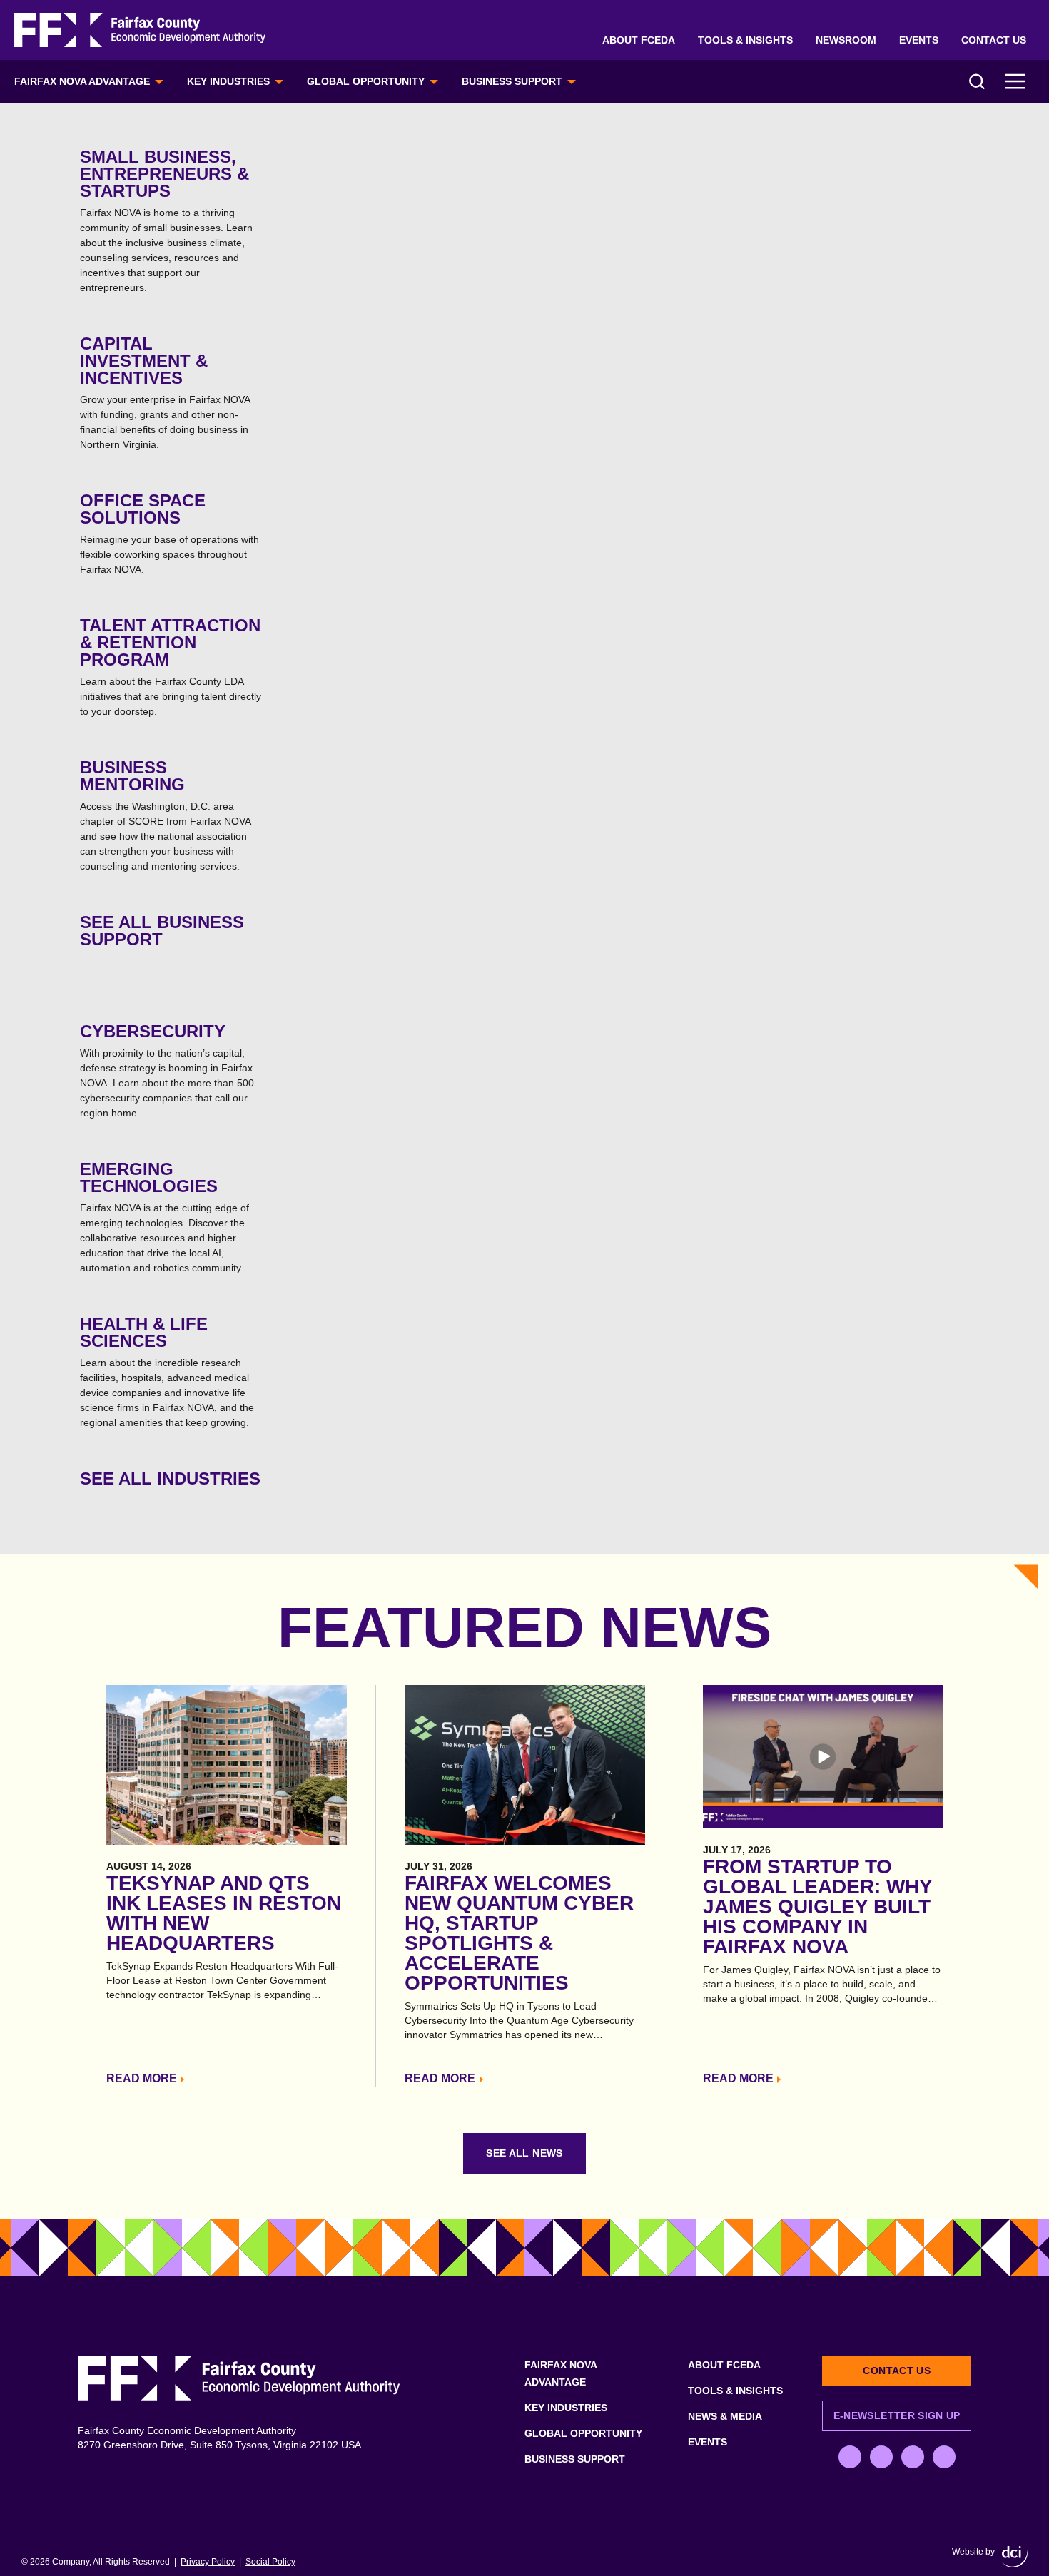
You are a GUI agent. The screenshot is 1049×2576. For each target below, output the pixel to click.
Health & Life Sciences (167, 1371)
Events (919, 40)
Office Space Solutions (169, 533)
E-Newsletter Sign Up (897, 2415)
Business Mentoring (165, 815)
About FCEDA (639, 40)
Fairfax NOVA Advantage (82, 81)
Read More (142, 2078)
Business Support (512, 81)
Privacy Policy (208, 2562)
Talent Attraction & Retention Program (171, 666)
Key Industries (228, 81)
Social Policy (270, 2562)
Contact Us (994, 40)
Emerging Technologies (164, 1216)
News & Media (725, 2416)
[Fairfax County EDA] (140, 30)
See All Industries (170, 1478)
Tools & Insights (745, 40)
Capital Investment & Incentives (165, 392)
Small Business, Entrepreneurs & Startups (166, 220)
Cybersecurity (167, 1070)
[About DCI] (1015, 2557)
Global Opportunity (366, 81)
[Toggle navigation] (1015, 81)
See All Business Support (162, 931)
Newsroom (846, 40)
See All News (524, 2153)
